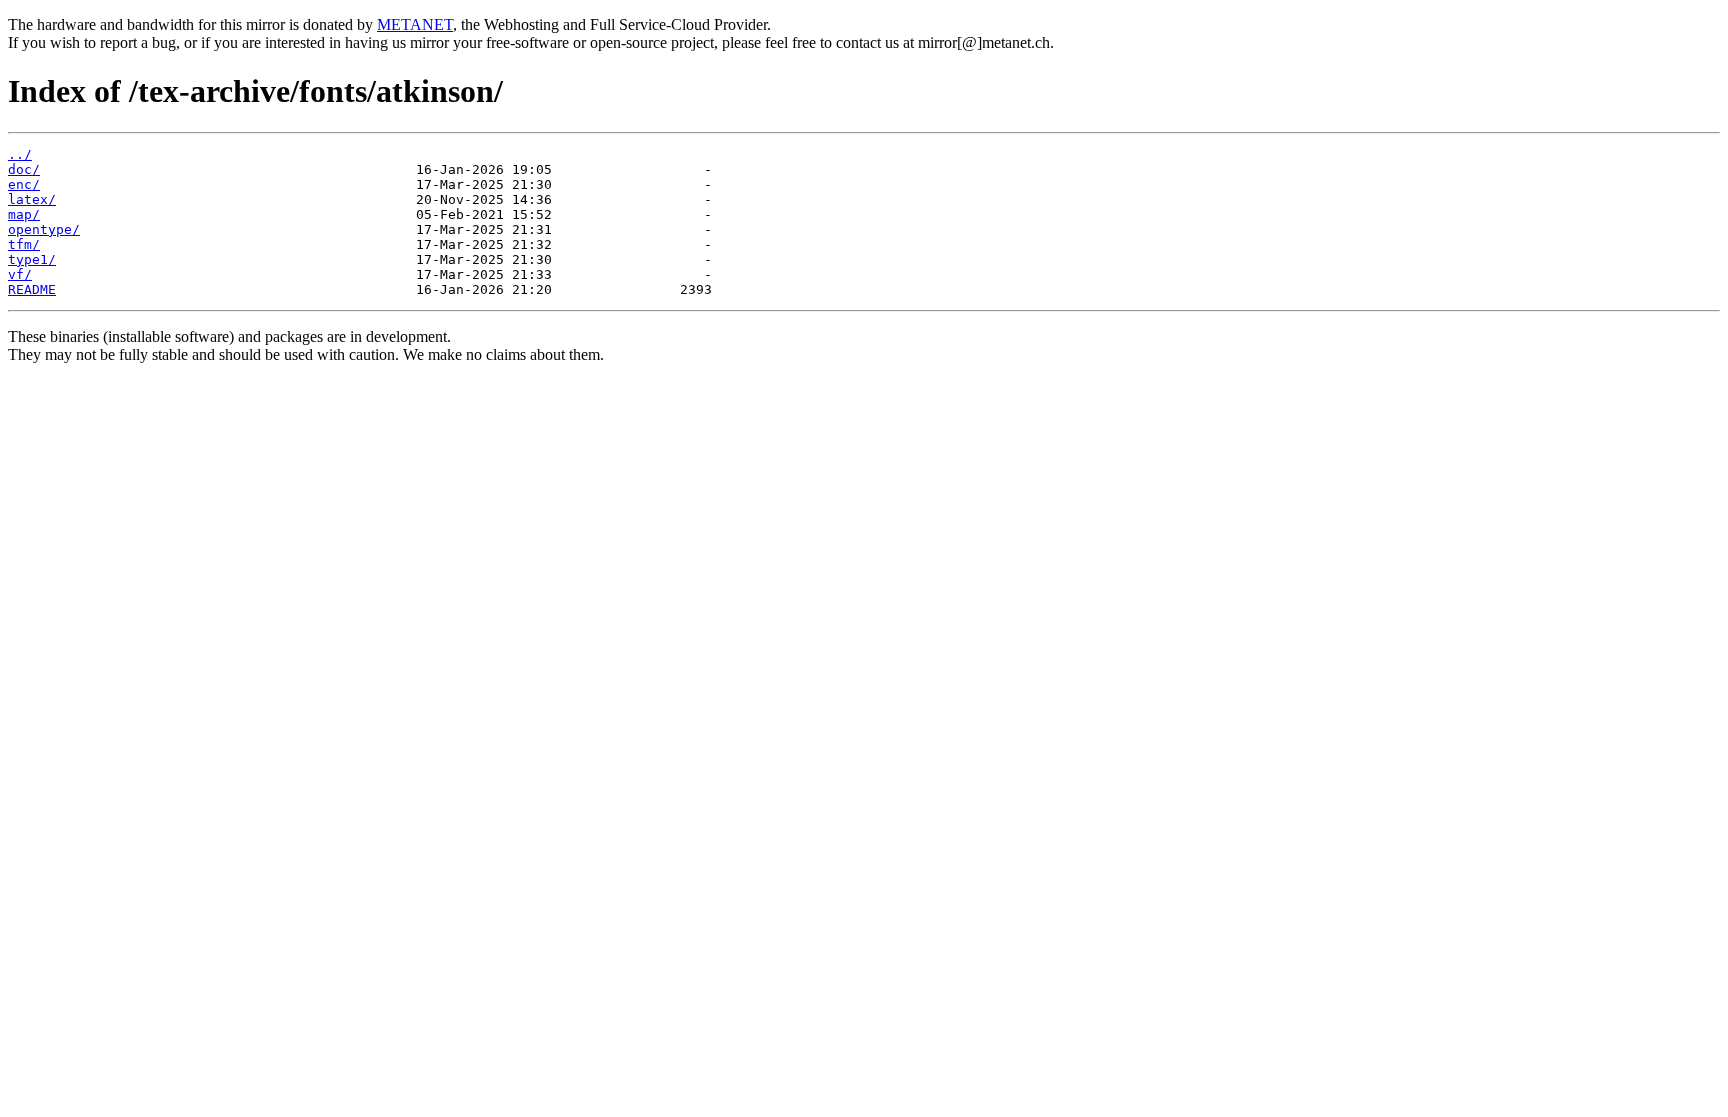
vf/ (20, 274)
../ (20, 154)
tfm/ (24, 244)
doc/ (24, 169)
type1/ (32, 259)
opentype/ (44, 229)
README (32, 289)
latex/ (32, 199)
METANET (415, 24)
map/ (24, 214)
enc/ (24, 184)
